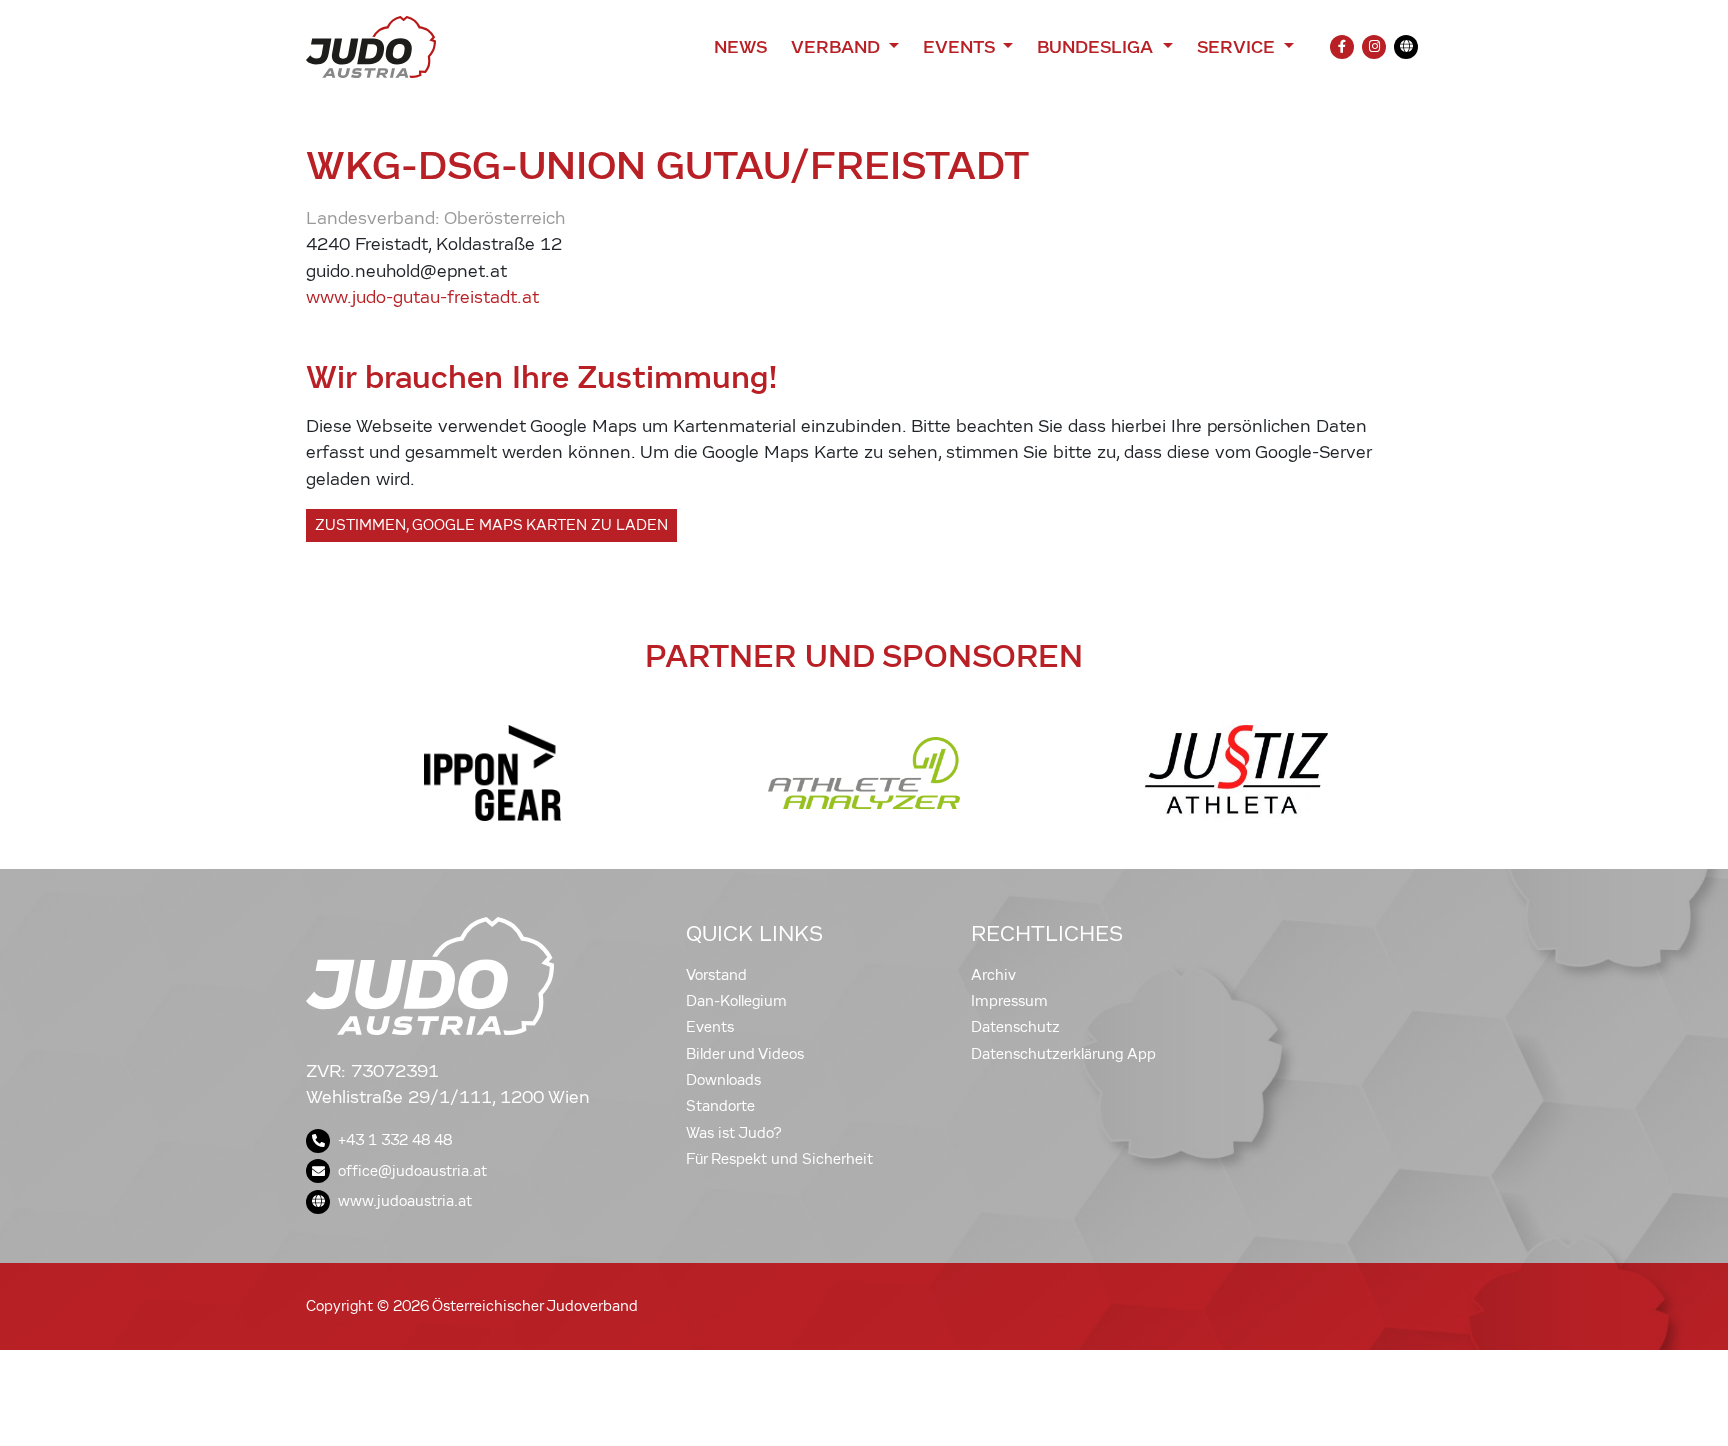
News (740, 47)
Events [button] (961, 47)
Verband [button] (837, 47)
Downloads (723, 1080)
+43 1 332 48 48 (395, 1140)
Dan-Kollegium (736, 1001)
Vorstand (716, 975)
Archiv (993, 975)
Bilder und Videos (745, 1054)
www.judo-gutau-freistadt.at (422, 297)
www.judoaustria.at (405, 1201)
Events (710, 1027)
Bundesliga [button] (1097, 47)
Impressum (1009, 1001)
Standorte (720, 1106)
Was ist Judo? (734, 1133)
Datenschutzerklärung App (1063, 1054)
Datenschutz (1015, 1027)
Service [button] (1238, 47)
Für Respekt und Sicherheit (779, 1159)
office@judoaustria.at (412, 1171)
